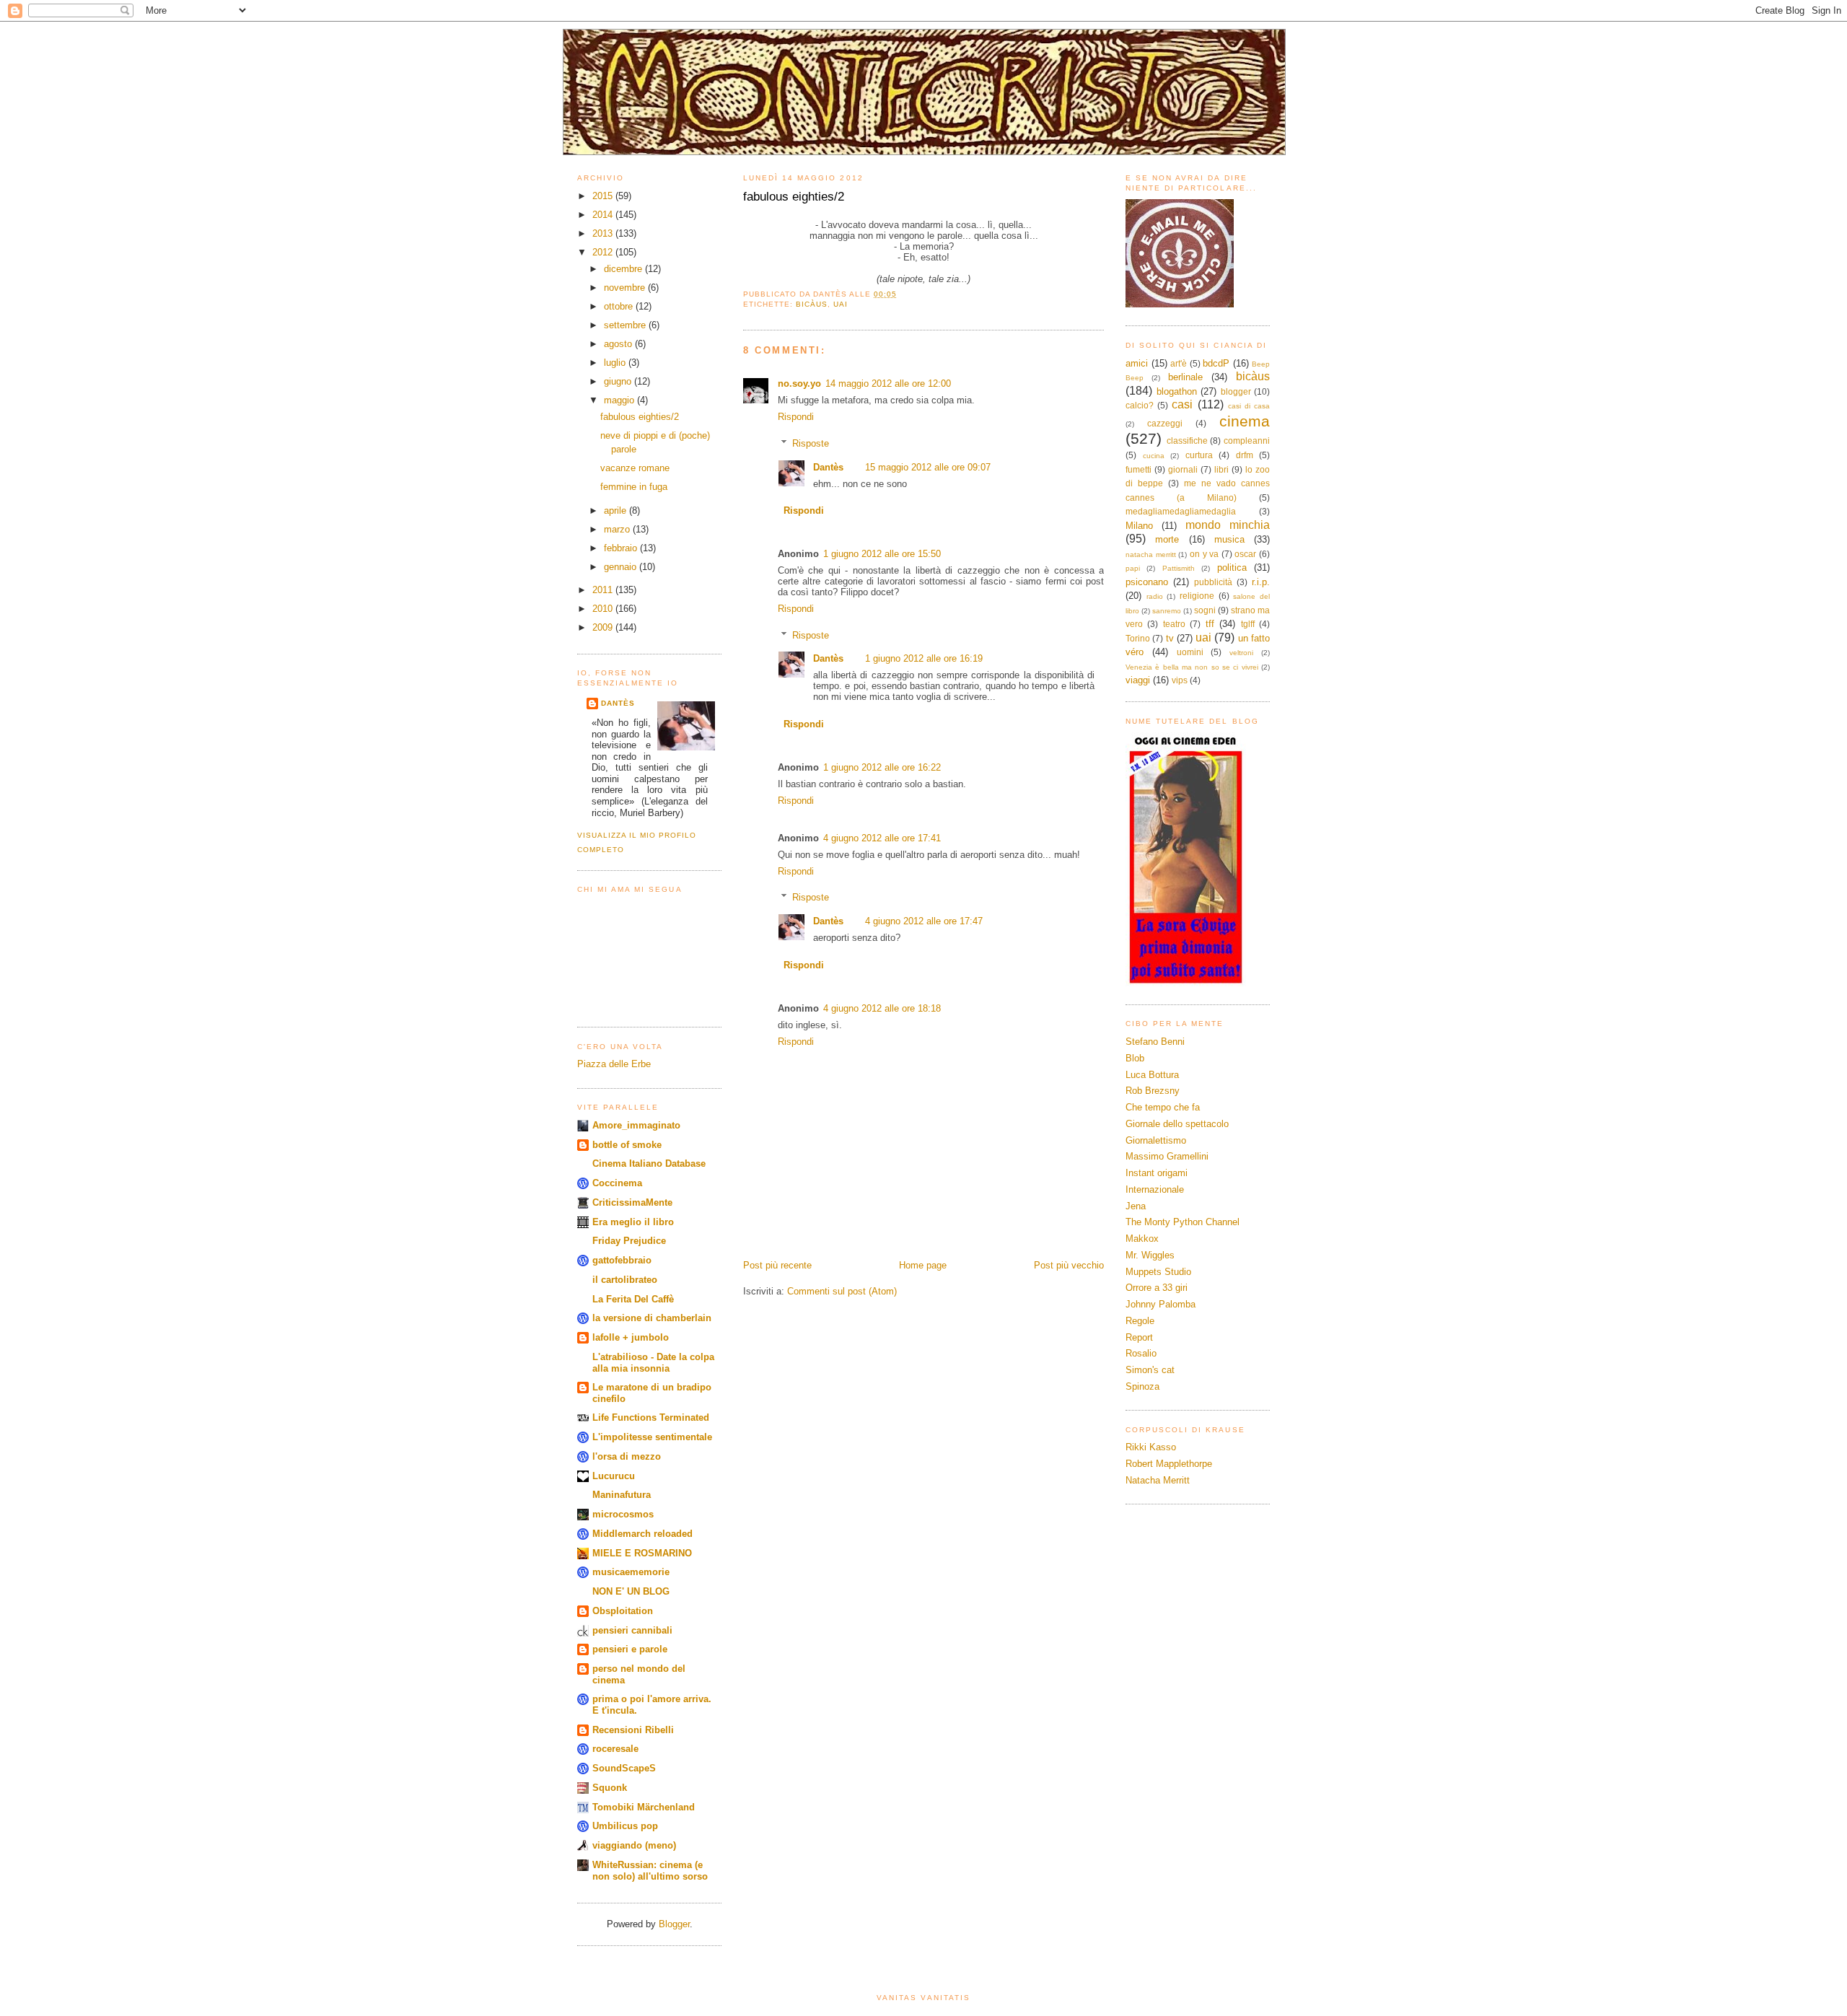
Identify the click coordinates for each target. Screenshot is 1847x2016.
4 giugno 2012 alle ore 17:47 (924, 921)
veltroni (1241, 653)
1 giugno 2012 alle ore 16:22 (882, 767)
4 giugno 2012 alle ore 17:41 (882, 838)
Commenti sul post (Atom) (842, 1291)
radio (1155, 596)
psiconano (1147, 582)
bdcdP (1216, 363)
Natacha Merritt (1158, 1480)
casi (1182, 404)
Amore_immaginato (636, 1125)
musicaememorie (631, 1572)
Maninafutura (622, 1495)
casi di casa (1249, 406)
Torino (1138, 638)
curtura (1199, 455)
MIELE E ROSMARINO (642, 1553)
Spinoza (1142, 1386)
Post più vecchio (1069, 1265)
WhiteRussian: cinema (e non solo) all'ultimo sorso (650, 1871)
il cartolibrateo (625, 1280)
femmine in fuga (634, 487)
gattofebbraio (622, 1260)
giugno (619, 381)
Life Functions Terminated (651, 1417)
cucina (1154, 456)
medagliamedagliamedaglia (1181, 511)
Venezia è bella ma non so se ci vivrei (1192, 667)
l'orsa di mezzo (627, 1456)
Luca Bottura (1152, 1075)
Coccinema (617, 1183)
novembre (626, 288)
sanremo (1167, 611)
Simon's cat (1150, 1370)
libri (1221, 469)
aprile (617, 510)
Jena (1136, 1206)
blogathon (1177, 391)
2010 (604, 609)
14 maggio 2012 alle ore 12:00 (888, 384)
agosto (619, 344)
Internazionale (1155, 1189)
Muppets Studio (1158, 1272)
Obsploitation (623, 1611)
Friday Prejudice (629, 1241)
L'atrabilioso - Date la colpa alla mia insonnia (653, 1363)
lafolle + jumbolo (631, 1337)
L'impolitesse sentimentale (652, 1437)
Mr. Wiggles (1150, 1255)
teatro (1174, 624)
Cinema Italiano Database (649, 1163)
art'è (1179, 363)
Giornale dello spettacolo (1177, 1124)
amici (1137, 363)
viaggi (1138, 680)
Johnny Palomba (1161, 1304)
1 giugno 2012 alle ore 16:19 (924, 658)
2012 (604, 252)
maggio (620, 400)
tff (1210, 624)
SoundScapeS (624, 1768)
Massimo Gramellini (1167, 1156)
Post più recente (777, 1265)
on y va (1204, 554)
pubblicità (1213, 582)
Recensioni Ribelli (633, 1730)
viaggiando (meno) (634, 1845)
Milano (1139, 526)
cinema (1245, 421)
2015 (604, 196)
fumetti (1139, 469)
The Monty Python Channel (1183, 1222)
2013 (604, 233)
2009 (604, 627)
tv (1170, 638)
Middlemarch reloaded (642, 1534)
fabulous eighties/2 (640, 417)
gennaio (622, 567)
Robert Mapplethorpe (1169, 1464)
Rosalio (1141, 1353)
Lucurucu (614, 1476)
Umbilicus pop (625, 1826)
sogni (1205, 610)
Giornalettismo (1156, 1140)
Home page (923, 1265)
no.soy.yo (799, 384)
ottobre (620, 306)
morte (1167, 539)
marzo (618, 529)
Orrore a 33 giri (1157, 1288)
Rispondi (796, 417)
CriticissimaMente (632, 1202)
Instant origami (1157, 1173)
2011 (604, 590)
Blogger (674, 1924)
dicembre (624, 269)
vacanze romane (635, 468)
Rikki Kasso (1151, 1447)
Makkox (1142, 1239)
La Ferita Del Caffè (633, 1299)
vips (1180, 680)
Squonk (610, 1788)
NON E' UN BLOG (631, 1591)
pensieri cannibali (632, 1630)
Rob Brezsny (1153, 1091)
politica (1232, 567)
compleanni (1247, 441)
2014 (604, 215)
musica (1229, 539)
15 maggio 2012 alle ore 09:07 (928, 467)
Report (1139, 1337)
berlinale (1185, 377)
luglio (616, 363)
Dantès (618, 703)
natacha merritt (1151, 555)
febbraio (622, 548)
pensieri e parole (630, 1649)
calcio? (1140, 405)
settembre (626, 325)
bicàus (812, 304)
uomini (1190, 652)
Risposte (811, 443)
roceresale (615, 1749)
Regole (1140, 1321)
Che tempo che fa (1163, 1107)
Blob (1135, 1058)
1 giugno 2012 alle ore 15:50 (882, 554)
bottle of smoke (627, 1145)
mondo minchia (1228, 525)
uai (841, 304)
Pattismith (1179, 568)
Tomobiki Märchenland (644, 1807)
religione (1197, 596)
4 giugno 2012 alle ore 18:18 (882, 1008)
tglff (1248, 624)
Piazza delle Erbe (614, 1064)
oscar (1245, 554)
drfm (1245, 455)
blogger (1236, 391)
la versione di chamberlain (652, 1318)
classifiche (1187, 441)
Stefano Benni (1155, 1042)
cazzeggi (1165, 423)
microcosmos (623, 1514)
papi (1133, 568)
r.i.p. (1261, 582)
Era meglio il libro (633, 1222)
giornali (1183, 469)
